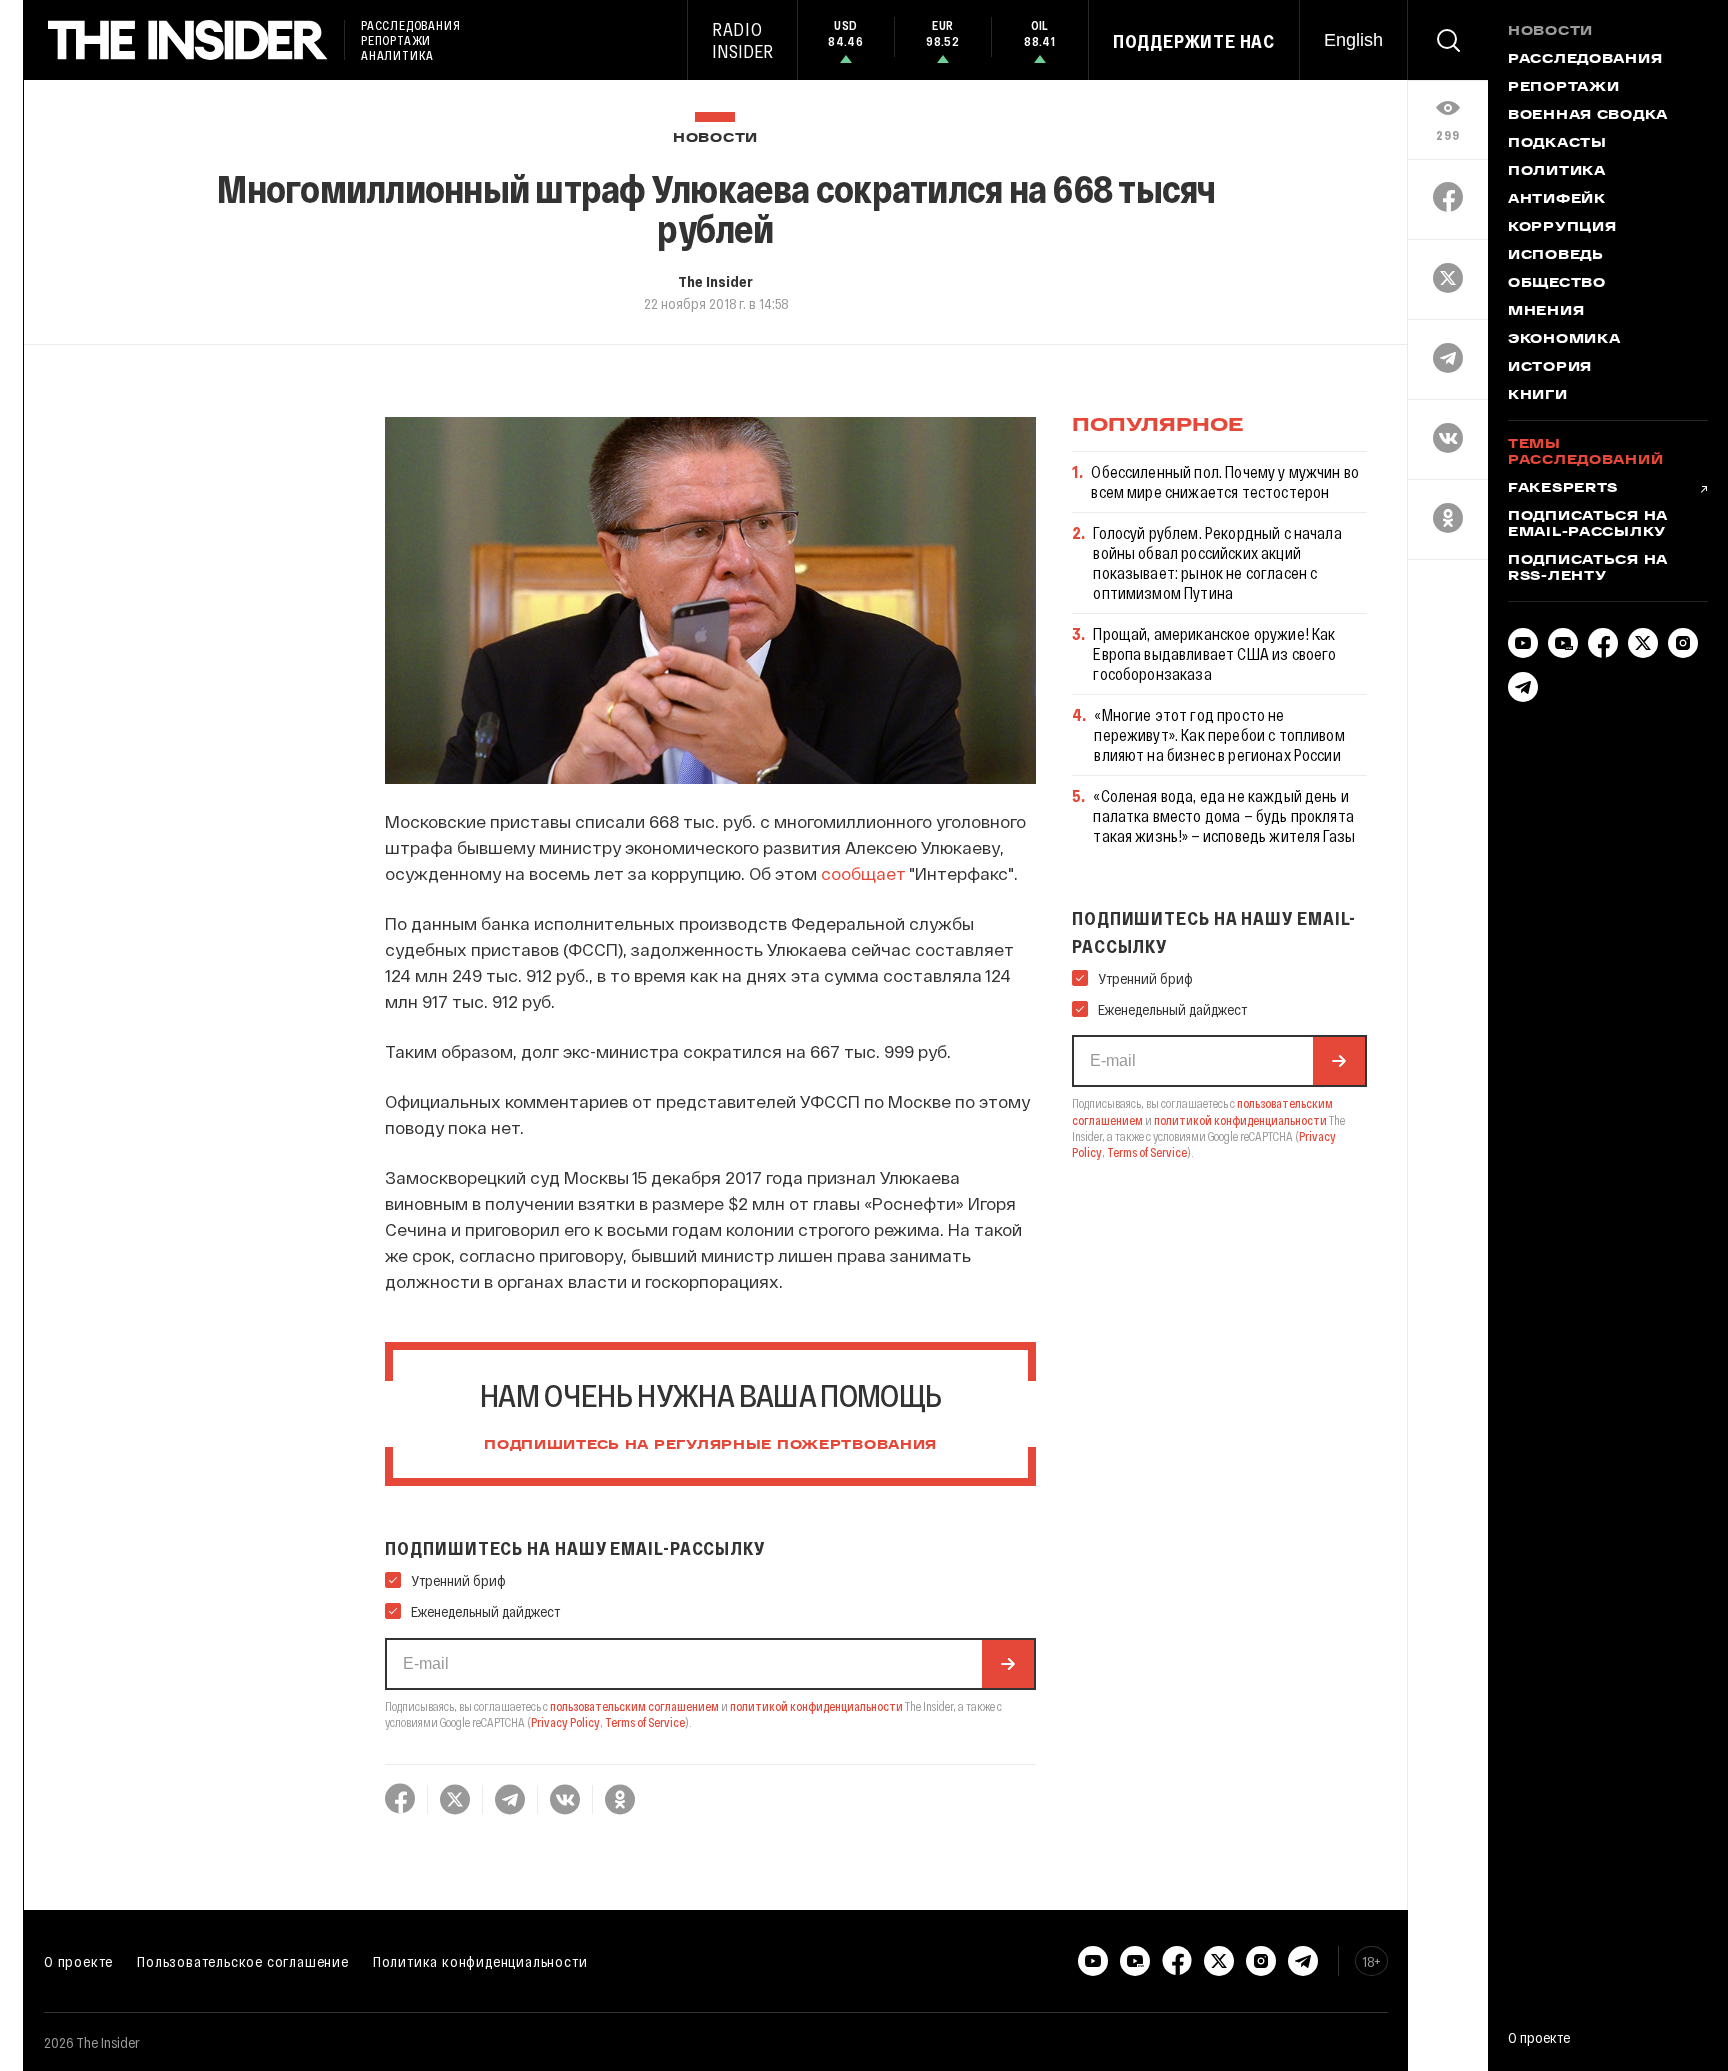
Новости (715, 138)
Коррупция (1562, 228)
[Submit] (1008, 1664)
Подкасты (1557, 144)
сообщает (863, 873)
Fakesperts (1563, 489)
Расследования (1585, 60)
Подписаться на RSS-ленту (1588, 569)
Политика (1557, 172)
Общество (1557, 284)
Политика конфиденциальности (480, 1961)
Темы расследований (1585, 453)
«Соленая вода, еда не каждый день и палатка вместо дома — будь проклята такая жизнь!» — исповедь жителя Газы (1224, 815)
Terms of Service (645, 1722)
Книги (1538, 396)
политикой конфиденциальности (816, 1706)
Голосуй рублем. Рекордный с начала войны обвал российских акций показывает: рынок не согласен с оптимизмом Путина (1217, 562)
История (1550, 368)
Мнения (1546, 312)
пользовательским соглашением (634, 1706)
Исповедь (1556, 256)
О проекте (78, 1961)
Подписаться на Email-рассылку (1588, 525)
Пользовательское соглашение (243, 1961)
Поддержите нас (1194, 41)
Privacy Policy (565, 1722)
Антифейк (1557, 200)
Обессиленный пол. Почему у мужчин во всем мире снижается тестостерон (1225, 481)
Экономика (1564, 340)
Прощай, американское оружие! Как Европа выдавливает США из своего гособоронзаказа (1214, 653)
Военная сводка (1588, 116)
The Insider (715, 281)
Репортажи (1563, 88)
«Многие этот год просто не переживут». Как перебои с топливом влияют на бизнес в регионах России (1219, 734)
